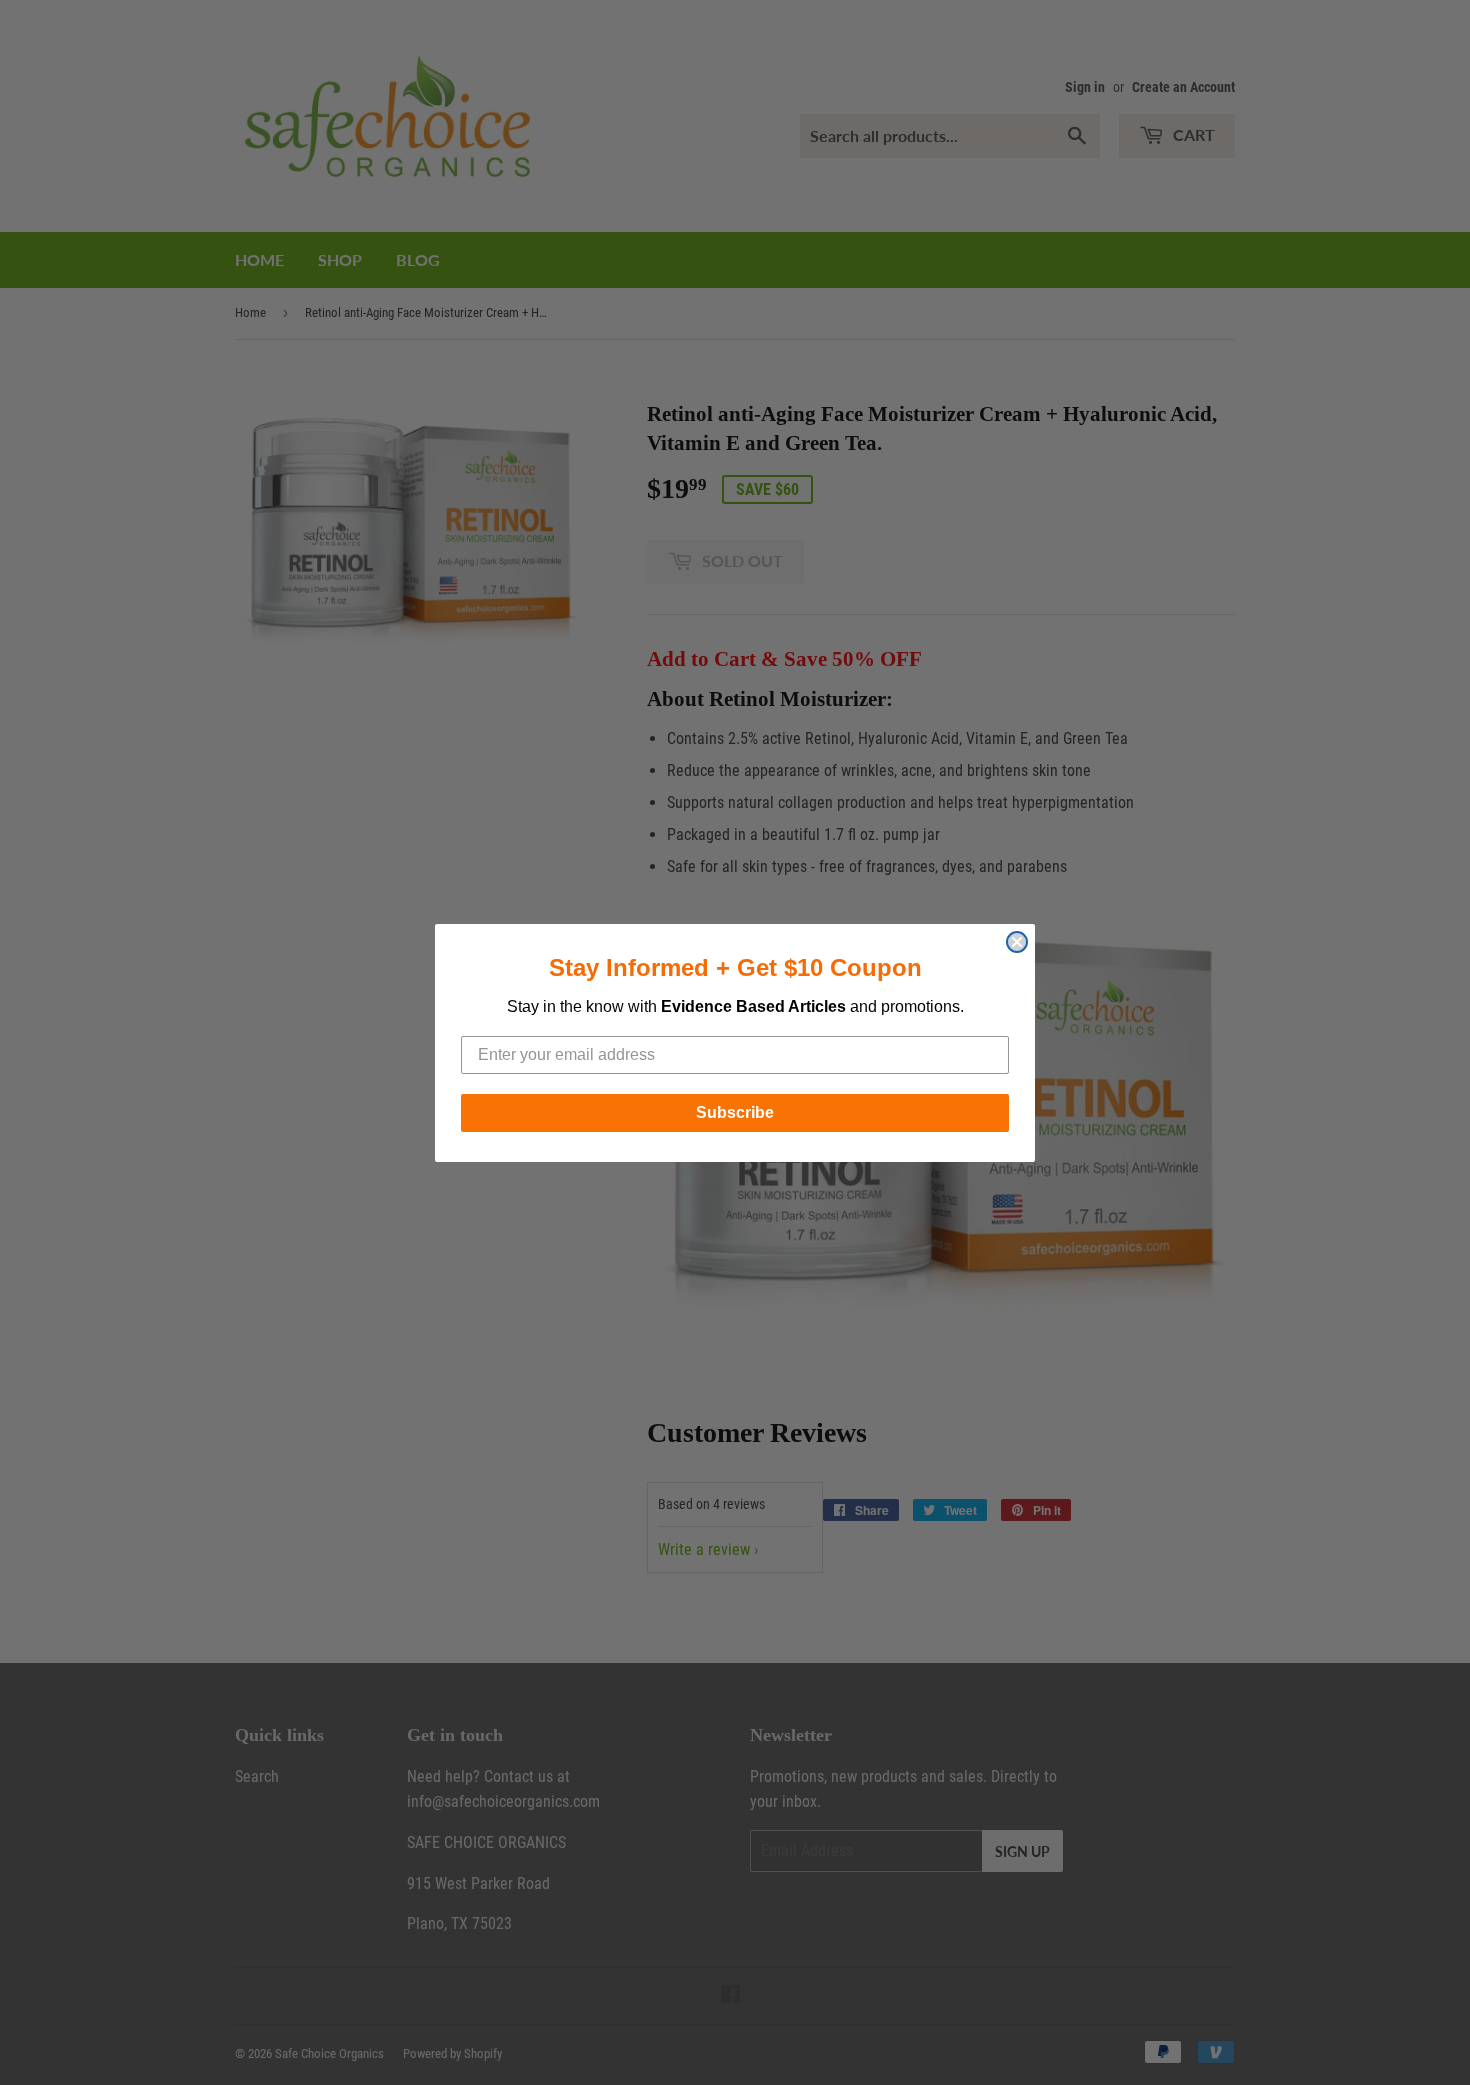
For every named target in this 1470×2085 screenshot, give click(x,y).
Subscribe (735, 1112)
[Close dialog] (1017, 942)
